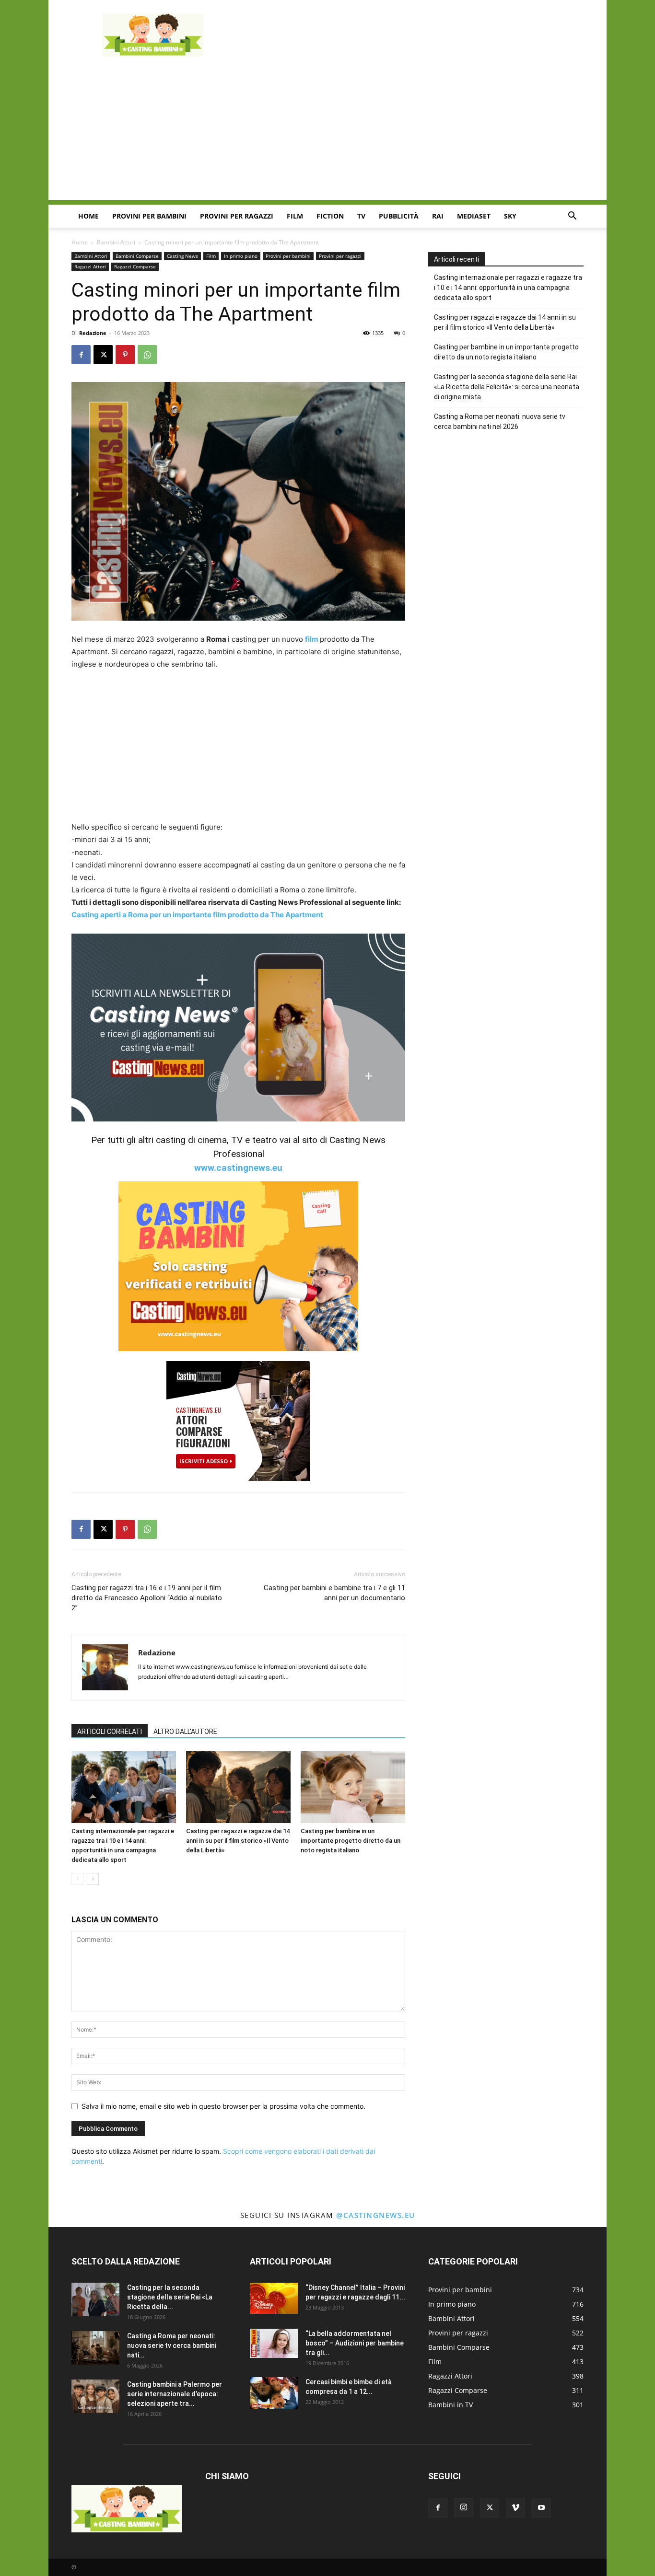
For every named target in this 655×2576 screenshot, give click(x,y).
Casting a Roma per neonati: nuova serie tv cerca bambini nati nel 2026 (500, 422)
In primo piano (241, 256)
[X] (103, 355)
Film (295, 216)
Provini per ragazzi (237, 216)
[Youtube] (541, 2508)
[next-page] (93, 1879)
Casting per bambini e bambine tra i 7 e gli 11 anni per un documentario (334, 1593)
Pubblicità (399, 216)
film (312, 639)
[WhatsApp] (147, 355)
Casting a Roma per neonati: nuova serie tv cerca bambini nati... (172, 2345)
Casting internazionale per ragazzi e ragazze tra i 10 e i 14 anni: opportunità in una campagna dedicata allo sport (508, 288)
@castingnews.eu (376, 2215)
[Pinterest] (125, 355)
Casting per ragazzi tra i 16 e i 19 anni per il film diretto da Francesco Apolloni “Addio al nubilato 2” (147, 1598)
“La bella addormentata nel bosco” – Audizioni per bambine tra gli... (355, 2343)
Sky (510, 216)
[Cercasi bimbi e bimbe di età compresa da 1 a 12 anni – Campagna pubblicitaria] (274, 2393)
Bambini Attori (116, 242)
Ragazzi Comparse (135, 266)
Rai (438, 216)
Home (88, 216)
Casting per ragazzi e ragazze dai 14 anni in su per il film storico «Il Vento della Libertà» (238, 1841)
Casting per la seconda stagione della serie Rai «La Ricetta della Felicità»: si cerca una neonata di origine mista (507, 387)
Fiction (330, 216)
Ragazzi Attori (90, 266)
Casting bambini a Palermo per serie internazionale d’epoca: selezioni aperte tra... (175, 2394)
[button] (572, 217)
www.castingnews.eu (238, 1168)
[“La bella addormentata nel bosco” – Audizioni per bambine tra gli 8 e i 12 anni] (274, 2343)
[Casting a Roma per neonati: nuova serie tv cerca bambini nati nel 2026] (95, 2348)
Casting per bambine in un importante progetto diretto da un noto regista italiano (351, 1841)
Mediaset (474, 216)
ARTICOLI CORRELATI (110, 1732)
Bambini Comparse (137, 256)
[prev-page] (77, 1879)
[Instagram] (464, 2507)
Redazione (93, 333)
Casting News (182, 256)
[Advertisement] (409, 35)
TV (361, 216)
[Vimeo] (515, 2508)
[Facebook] (81, 355)
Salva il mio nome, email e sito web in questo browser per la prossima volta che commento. (223, 2106)
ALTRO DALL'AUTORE (185, 1732)
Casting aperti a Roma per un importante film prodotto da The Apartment (197, 915)
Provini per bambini (149, 216)
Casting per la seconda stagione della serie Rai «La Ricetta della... (170, 2297)
